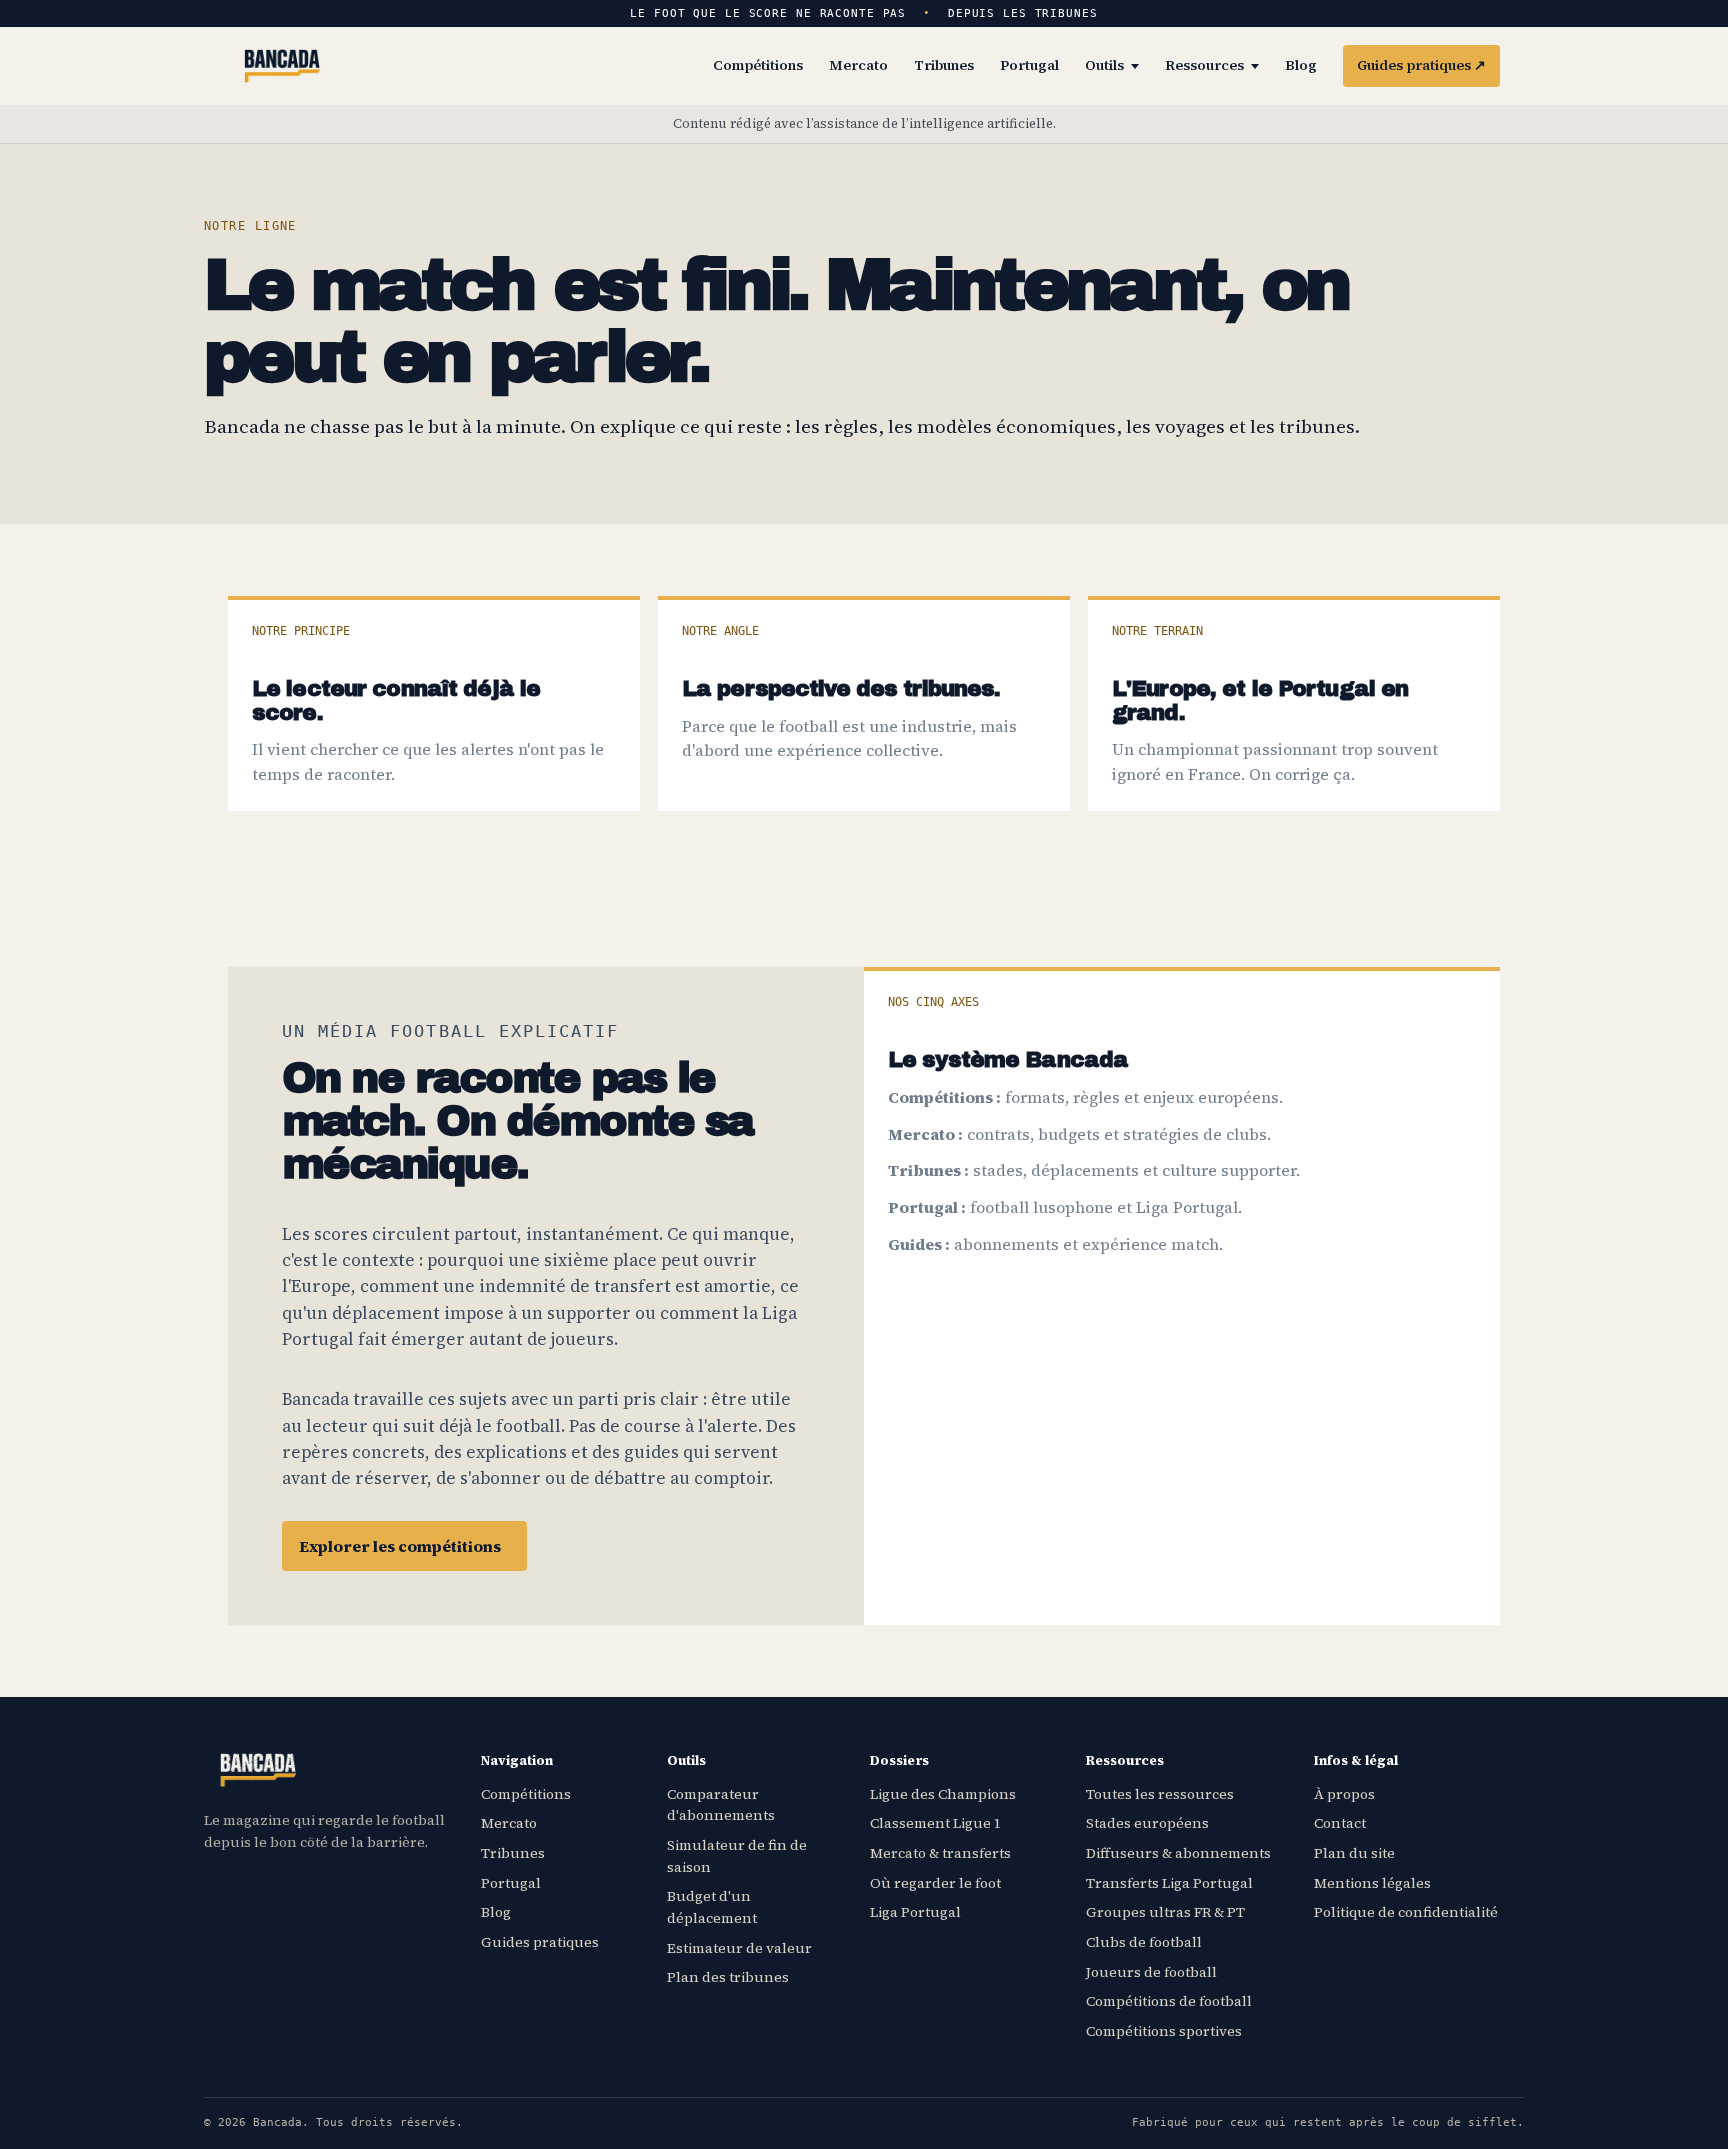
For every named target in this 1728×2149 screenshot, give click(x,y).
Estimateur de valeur (739, 1948)
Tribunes (944, 65)
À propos (1344, 1794)
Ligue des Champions (943, 1794)
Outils (1104, 65)
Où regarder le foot (935, 1883)
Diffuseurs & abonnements (1178, 1853)
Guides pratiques (1421, 65)
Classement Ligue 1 (935, 1823)
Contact (1340, 1823)
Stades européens (1147, 1823)
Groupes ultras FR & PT (1165, 1912)
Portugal (1029, 65)
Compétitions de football (1169, 2001)
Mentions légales (1372, 1883)
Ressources (1204, 65)
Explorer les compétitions (400, 1546)
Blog (1301, 65)
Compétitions (758, 65)
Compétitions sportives (1164, 2031)
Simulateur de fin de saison (737, 1856)
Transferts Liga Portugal (1169, 1883)
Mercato (858, 65)
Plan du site (1354, 1853)
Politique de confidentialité (1406, 1912)
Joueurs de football (1151, 1972)
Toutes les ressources (1160, 1794)
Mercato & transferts (940, 1853)
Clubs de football (1144, 1942)
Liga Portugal (915, 1912)
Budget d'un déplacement (712, 1907)
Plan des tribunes (728, 1977)
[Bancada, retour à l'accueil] (282, 66)
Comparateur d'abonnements (721, 1805)
